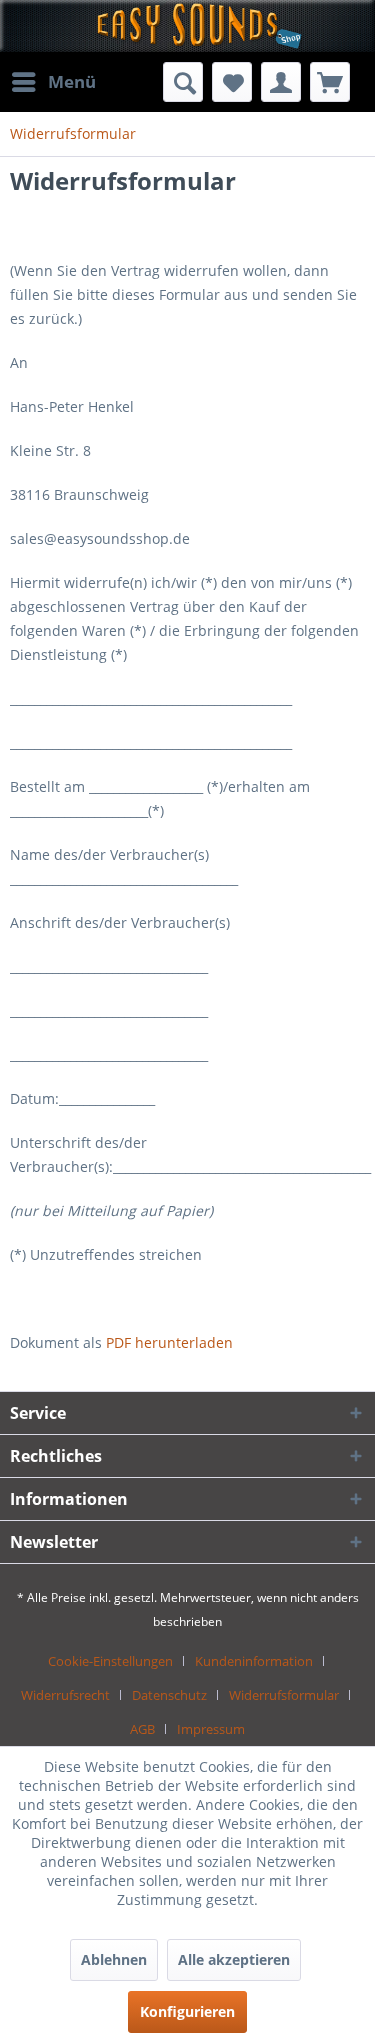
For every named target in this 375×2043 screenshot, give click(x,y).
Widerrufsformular (284, 1695)
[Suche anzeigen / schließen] (183, 82)
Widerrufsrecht (65, 1695)
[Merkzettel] (232, 82)
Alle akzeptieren (234, 1959)
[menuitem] (53, 82)
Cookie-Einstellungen (110, 1661)
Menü (72, 81)
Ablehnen (114, 1959)
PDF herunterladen (169, 1342)
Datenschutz (169, 1695)
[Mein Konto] (281, 82)
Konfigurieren (187, 2011)
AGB (142, 1729)
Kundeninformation (254, 1661)
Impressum (211, 1729)
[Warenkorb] (330, 82)
